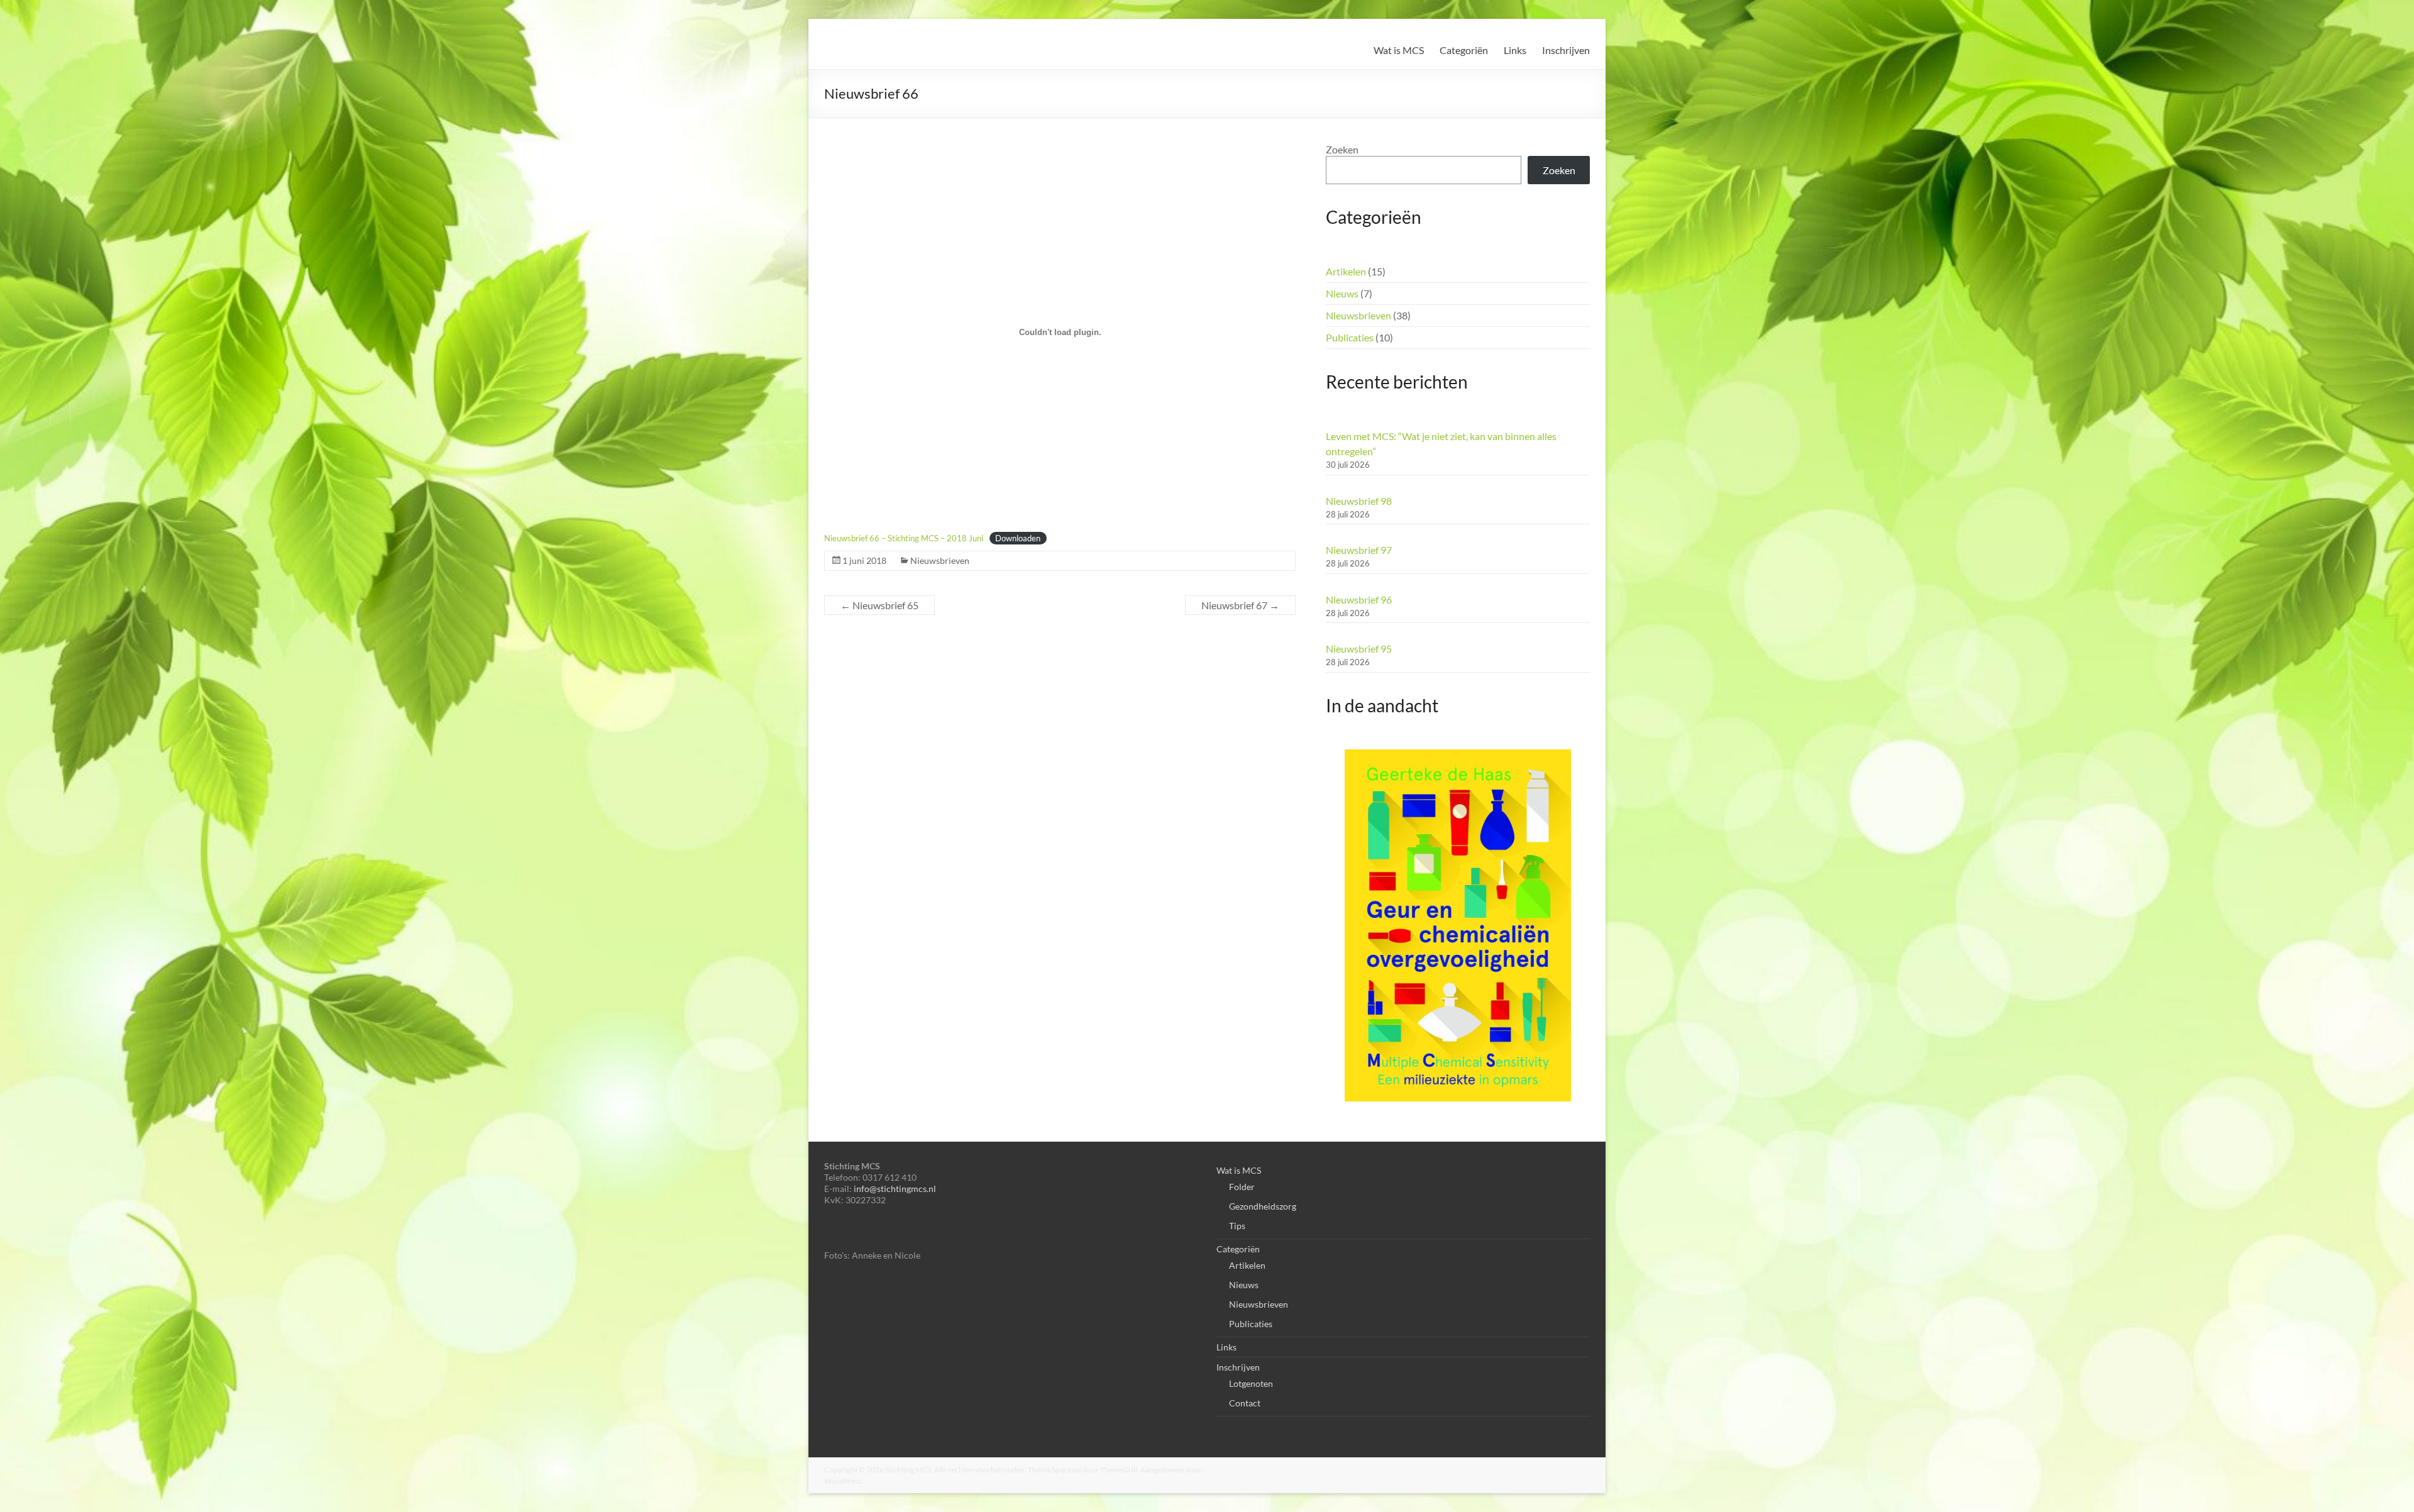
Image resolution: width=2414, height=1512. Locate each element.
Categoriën (1464, 50)
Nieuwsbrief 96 (1359, 599)
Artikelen (1346, 271)
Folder (1242, 1187)
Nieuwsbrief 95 (1359, 648)
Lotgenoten (1251, 1383)
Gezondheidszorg (1263, 1206)
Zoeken (1342, 149)
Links (1515, 50)
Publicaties (1350, 337)
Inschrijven (1566, 50)
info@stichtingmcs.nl (895, 1189)
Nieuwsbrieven (940, 560)
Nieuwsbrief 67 (1240, 605)
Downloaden (1018, 538)
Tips (1237, 1226)
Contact (1245, 1403)
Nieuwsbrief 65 (879, 605)
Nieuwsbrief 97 (1359, 550)
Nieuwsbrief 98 (1359, 501)
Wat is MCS (1399, 50)
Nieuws (1342, 293)
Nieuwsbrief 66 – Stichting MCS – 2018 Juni (904, 538)
